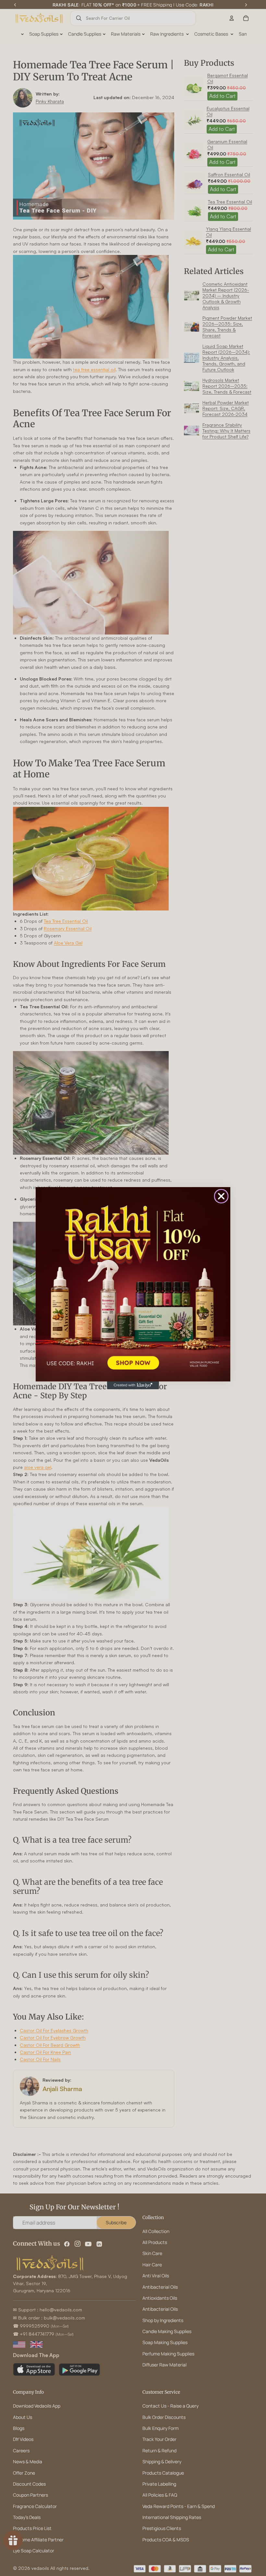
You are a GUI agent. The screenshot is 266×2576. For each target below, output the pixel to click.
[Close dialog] (221, 1196)
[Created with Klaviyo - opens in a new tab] (133, 1385)
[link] (133, 1284)
